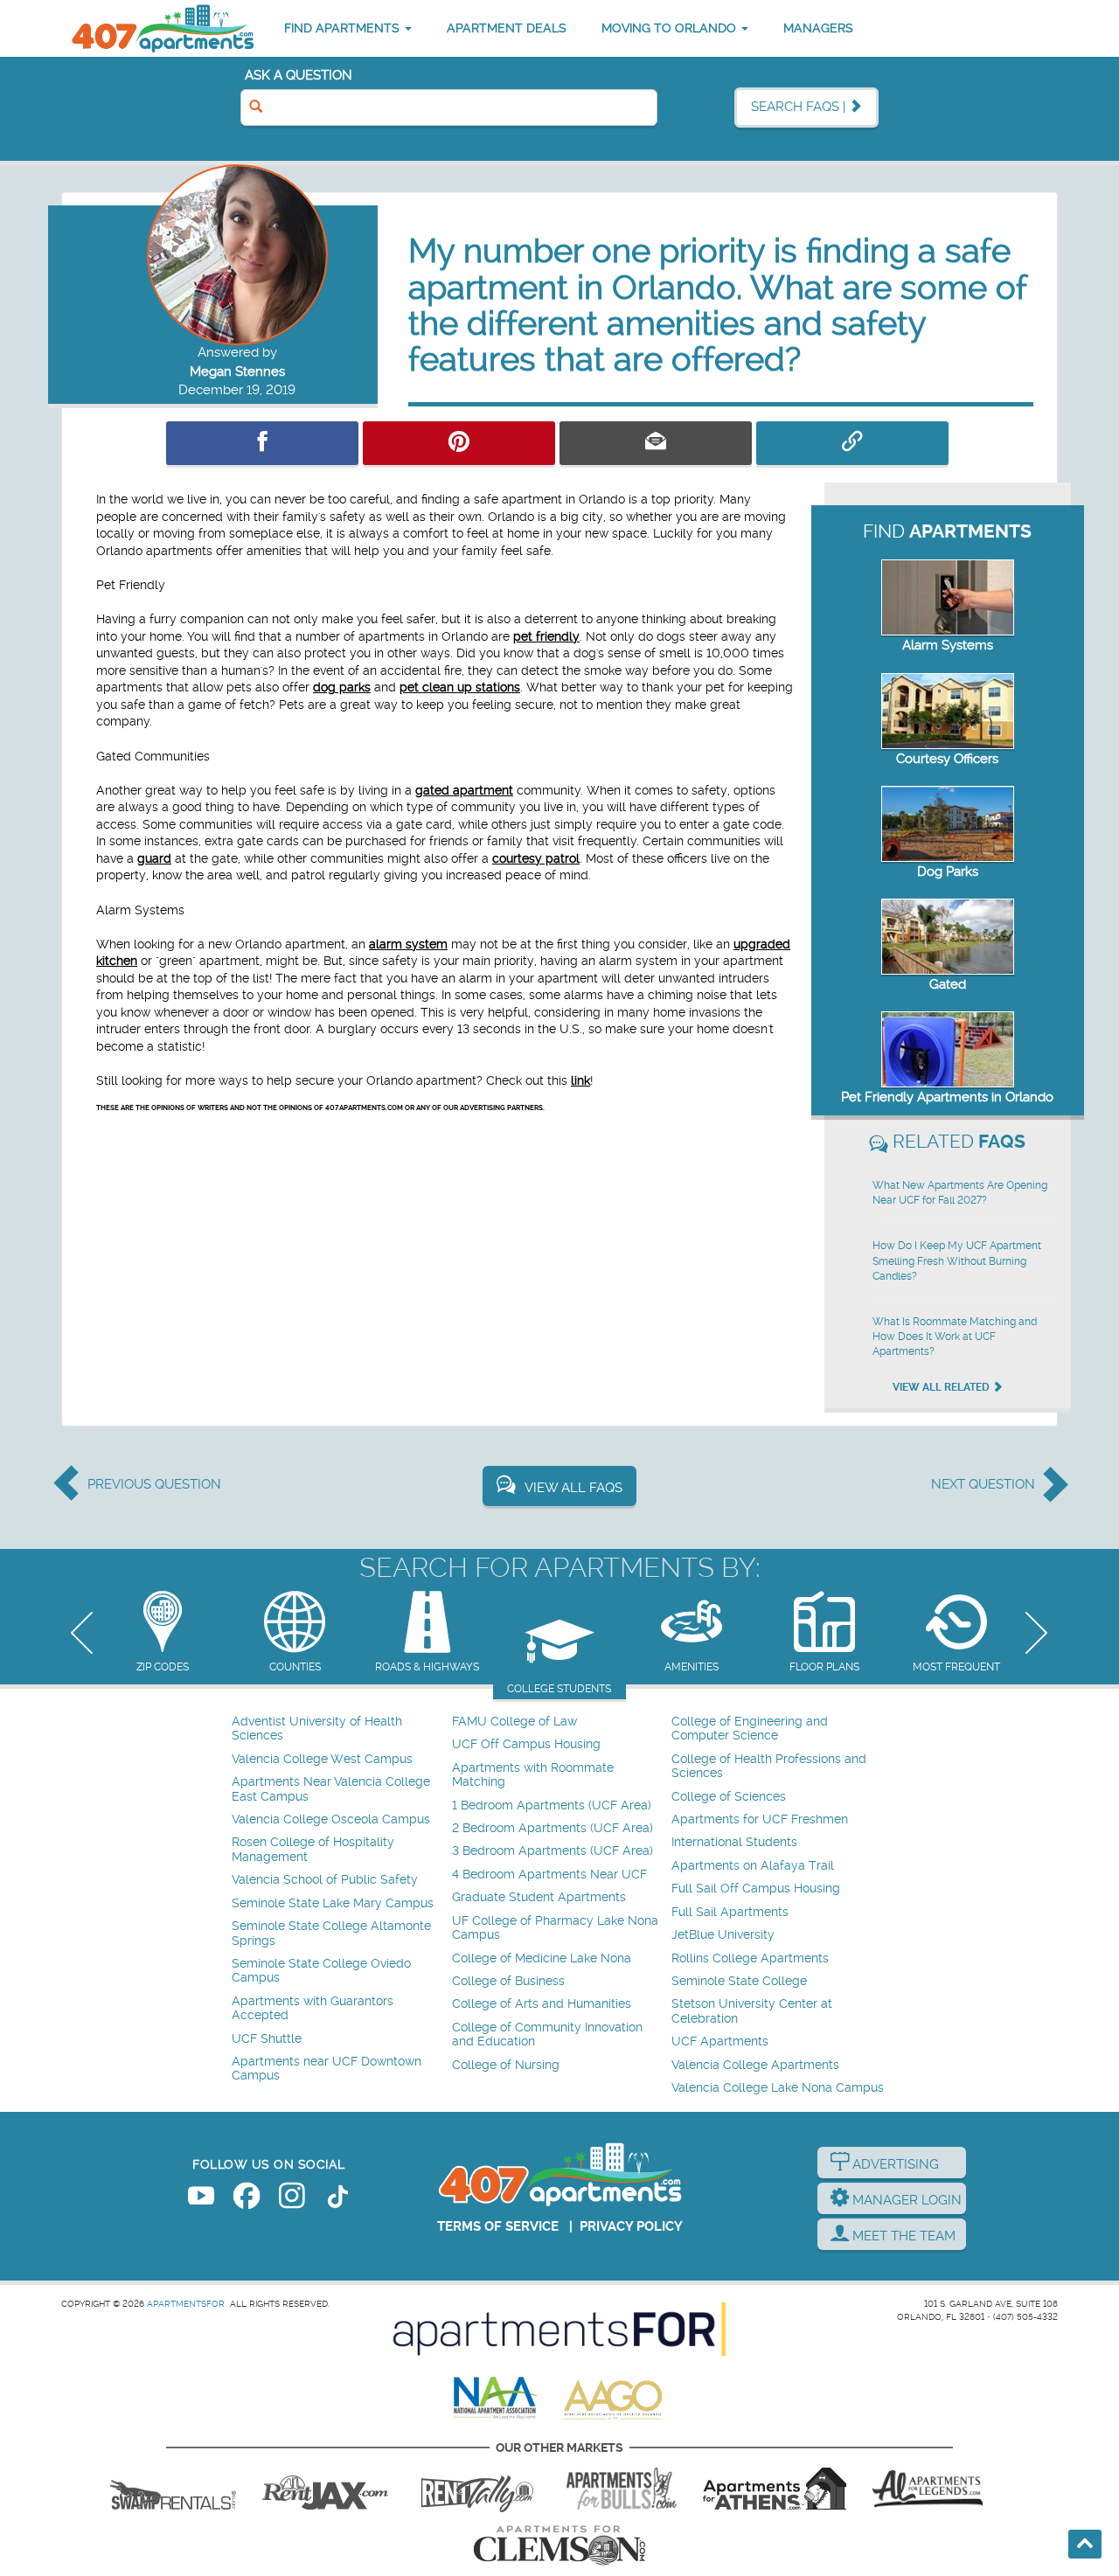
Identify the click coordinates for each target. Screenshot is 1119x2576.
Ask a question (299, 75)
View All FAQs (573, 1488)
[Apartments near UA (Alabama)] (928, 2489)
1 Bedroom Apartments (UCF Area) (552, 1805)
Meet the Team (902, 2236)
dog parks (342, 687)
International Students (734, 1842)
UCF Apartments (720, 2041)
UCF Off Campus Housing (526, 1744)
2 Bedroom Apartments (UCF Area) (553, 1828)
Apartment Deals (507, 28)
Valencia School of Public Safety (325, 1880)
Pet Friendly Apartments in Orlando (947, 1097)
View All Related (942, 1387)
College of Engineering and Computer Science (750, 1729)
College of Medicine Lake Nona (542, 1958)
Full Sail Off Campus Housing (756, 1889)
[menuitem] (340, 1729)
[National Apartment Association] (496, 2399)
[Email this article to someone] (656, 443)
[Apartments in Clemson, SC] (559, 2545)
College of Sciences (729, 1797)
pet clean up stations (460, 687)
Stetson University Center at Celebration (752, 2011)
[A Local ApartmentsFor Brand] (559, 2330)
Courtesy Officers (947, 759)
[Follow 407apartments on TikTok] (337, 2199)
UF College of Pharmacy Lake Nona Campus (555, 1928)
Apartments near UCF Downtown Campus (327, 2069)
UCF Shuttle (267, 2039)
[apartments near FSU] (477, 2489)
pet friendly (546, 636)
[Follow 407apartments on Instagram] (292, 2199)
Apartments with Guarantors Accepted (313, 2008)
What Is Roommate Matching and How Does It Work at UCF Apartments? (955, 1337)
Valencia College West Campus (322, 1759)
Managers (818, 28)
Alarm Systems (948, 645)
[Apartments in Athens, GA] (775, 2489)
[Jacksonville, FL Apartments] (325, 2489)
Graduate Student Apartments (539, 1897)
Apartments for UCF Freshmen (760, 1819)
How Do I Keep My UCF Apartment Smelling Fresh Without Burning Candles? (957, 1260)
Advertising (894, 2164)
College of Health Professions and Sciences (769, 1766)
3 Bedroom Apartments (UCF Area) (553, 1851)
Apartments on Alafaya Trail (753, 1866)
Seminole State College (739, 1981)
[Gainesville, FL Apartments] (173, 2489)
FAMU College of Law (514, 1722)
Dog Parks (948, 871)
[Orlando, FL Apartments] (162, 28)
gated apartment (464, 790)
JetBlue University (723, 1935)
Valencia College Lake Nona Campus (778, 2088)
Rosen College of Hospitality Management (313, 1849)
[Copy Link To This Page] (852, 443)
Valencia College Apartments (755, 2065)
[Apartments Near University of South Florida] (622, 2489)
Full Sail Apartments (730, 1912)
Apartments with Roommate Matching (533, 1775)
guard (154, 858)
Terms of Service (498, 2226)
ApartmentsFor (186, 2304)
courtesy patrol (536, 858)
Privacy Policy (631, 2226)
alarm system (408, 944)
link (580, 1080)
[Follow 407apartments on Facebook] (247, 2199)
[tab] (162, 1633)
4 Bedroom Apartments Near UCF (549, 1875)
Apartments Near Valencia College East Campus (331, 1789)
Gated (948, 984)
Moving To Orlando (671, 28)
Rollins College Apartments (750, 1958)
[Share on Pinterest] (459, 443)
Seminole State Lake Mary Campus (333, 1903)
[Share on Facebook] (262, 443)
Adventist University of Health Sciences (317, 1729)
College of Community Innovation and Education (547, 2034)
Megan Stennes (237, 371)
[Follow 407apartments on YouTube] (201, 2199)
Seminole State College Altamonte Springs (331, 1933)
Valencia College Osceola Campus (331, 1819)
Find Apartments (344, 28)
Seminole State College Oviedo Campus (321, 1971)
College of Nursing (506, 2065)
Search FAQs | (800, 107)
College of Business (508, 1981)
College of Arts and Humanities (542, 2004)
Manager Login (905, 2200)
